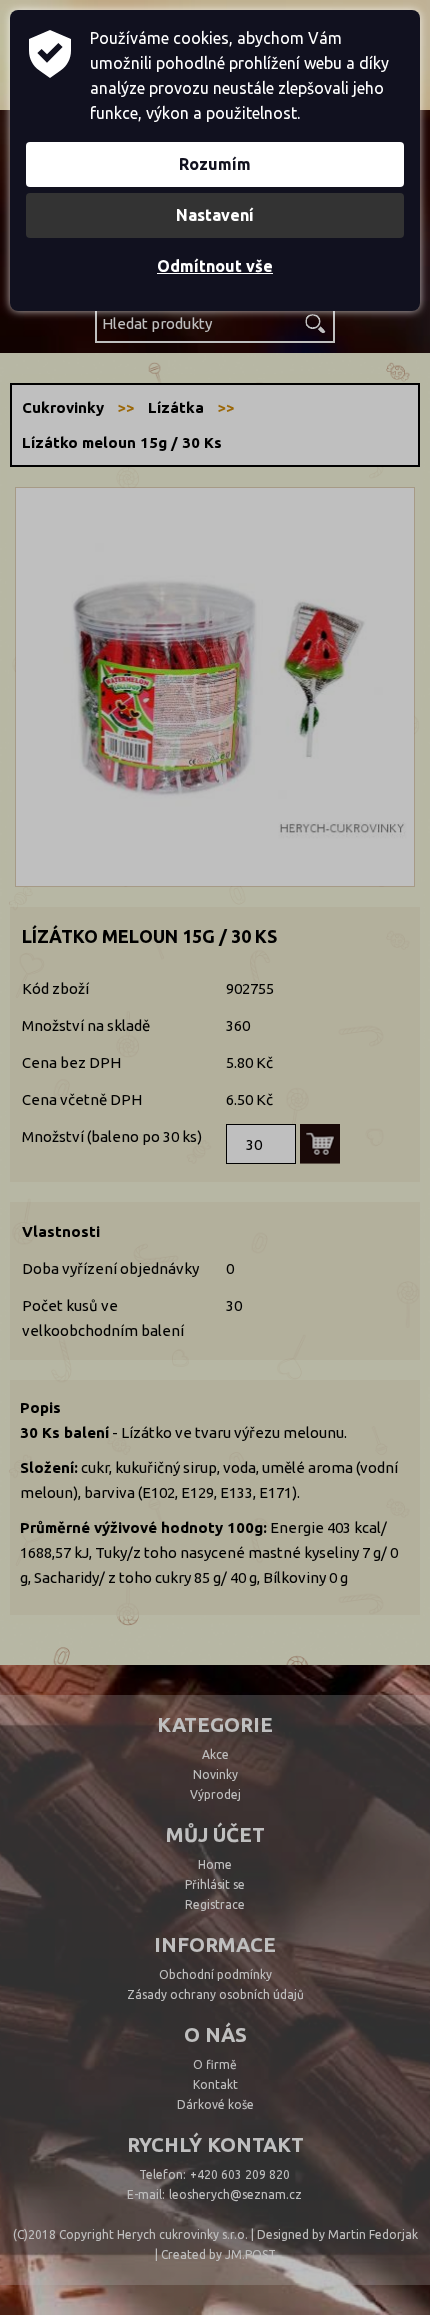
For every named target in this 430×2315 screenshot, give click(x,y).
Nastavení (215, 215)
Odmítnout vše (215, 266)
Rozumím (215, 164)
